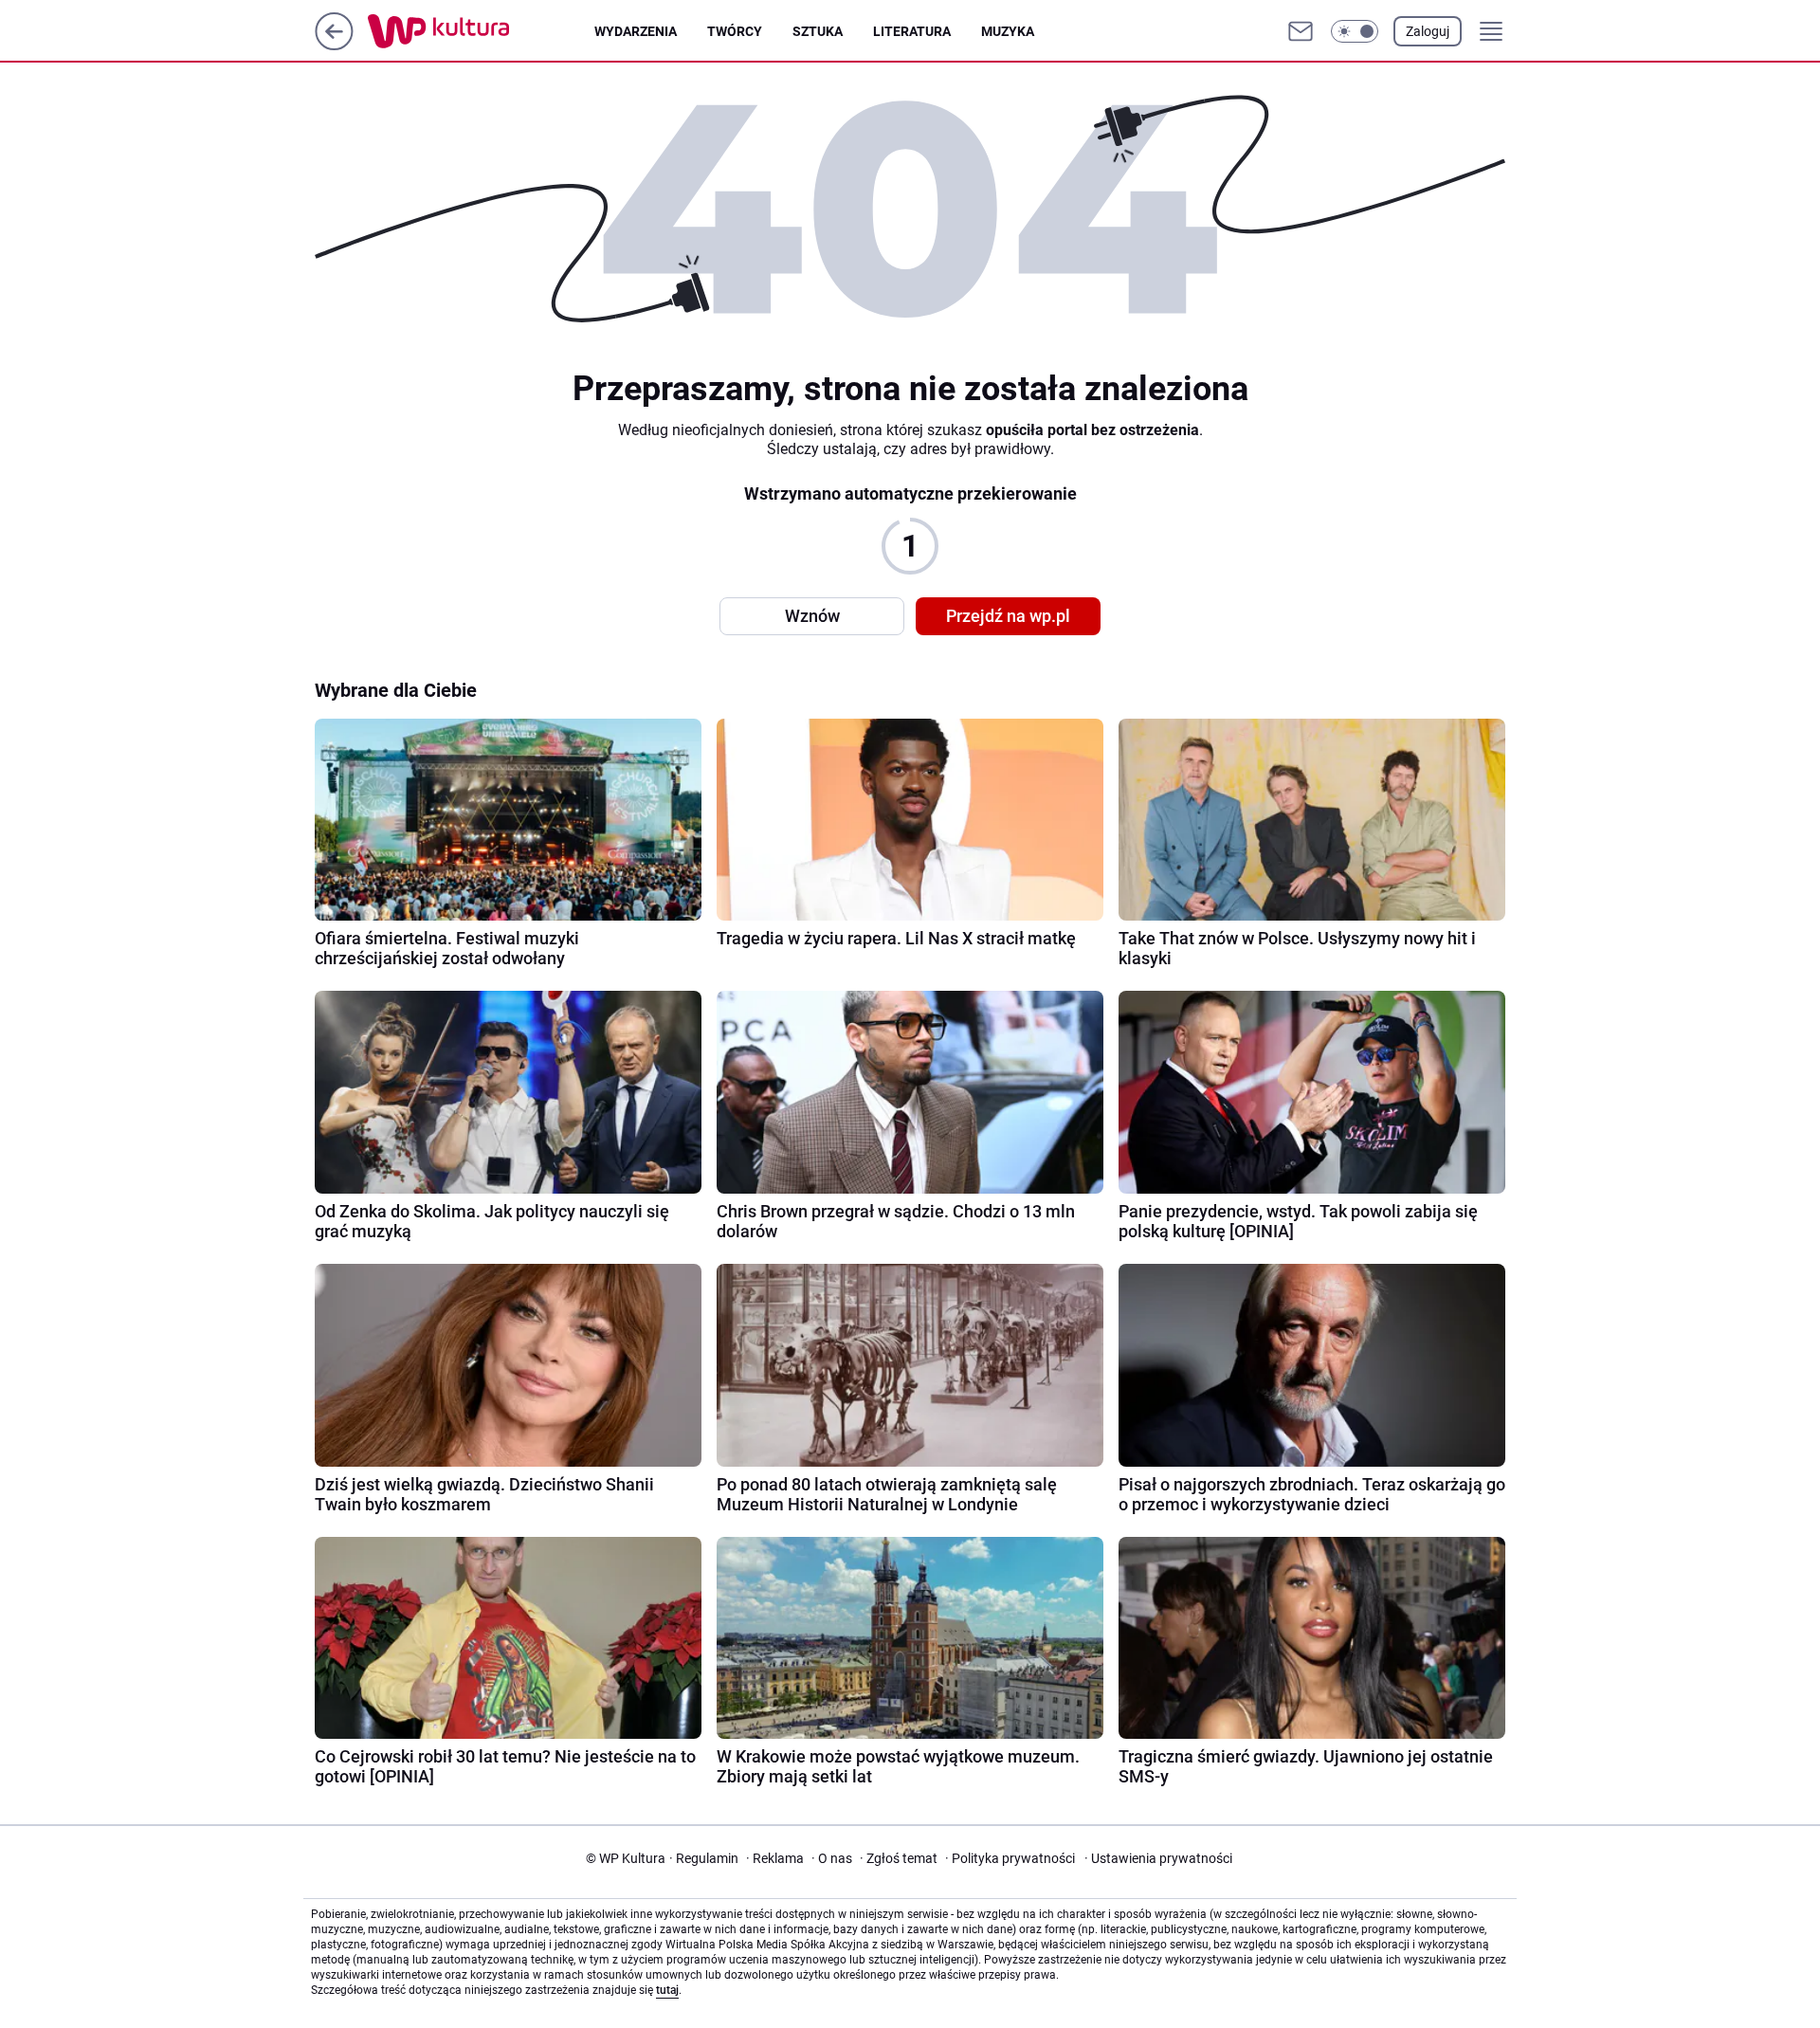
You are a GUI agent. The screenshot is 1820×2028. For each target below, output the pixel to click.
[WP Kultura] (481, 31)
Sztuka (818, 31)
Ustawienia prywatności (1158, 1858)
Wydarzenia (636, 31)
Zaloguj (1428, 31)
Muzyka (1008, 31)
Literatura (912, 31)
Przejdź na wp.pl (1008, 616)
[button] (1355, 31)
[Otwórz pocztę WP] (1301, 31)
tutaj (667, 1990)
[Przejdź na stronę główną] (334, 45)
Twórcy (735, 31)
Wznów (812, 616)
